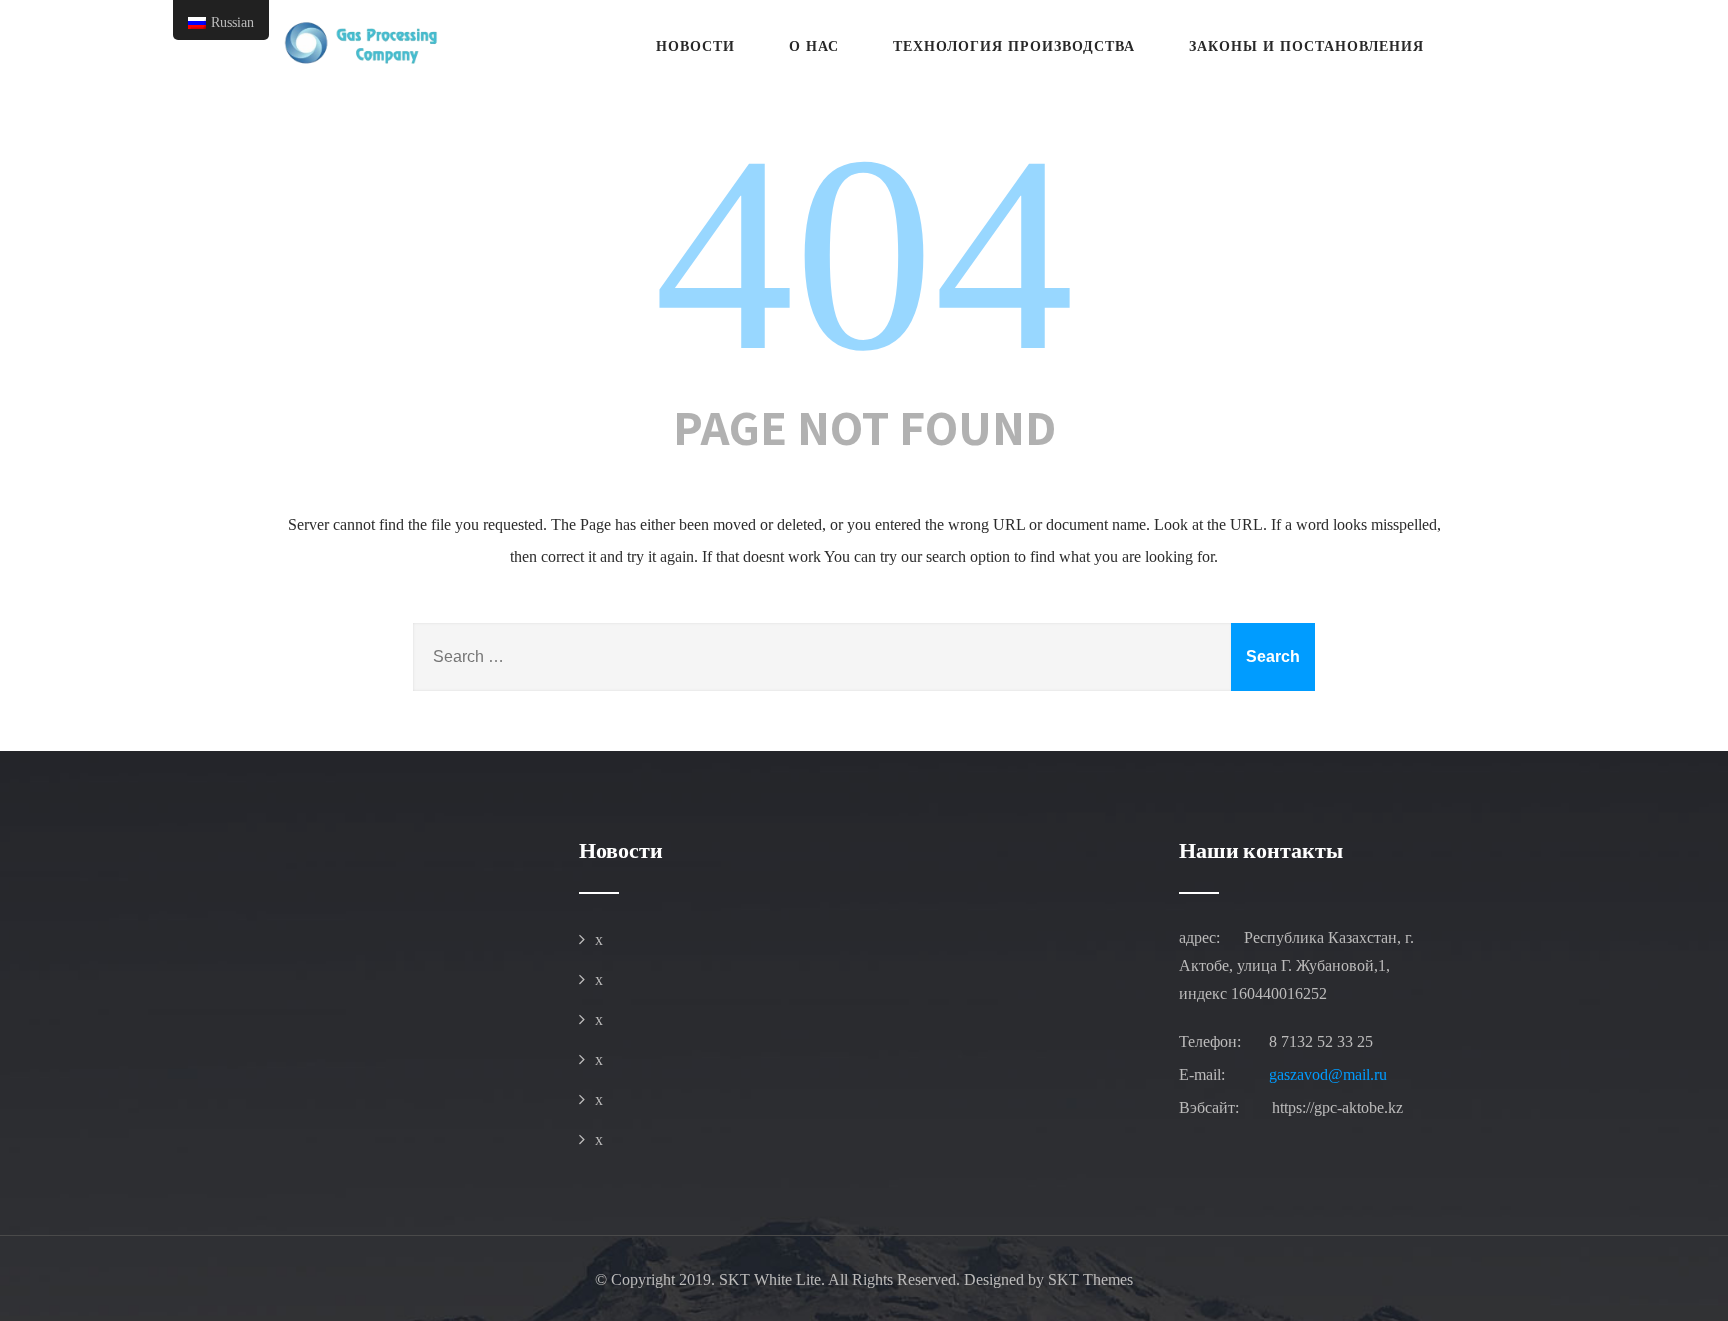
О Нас (814, 46)
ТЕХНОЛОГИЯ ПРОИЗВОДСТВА (1014, 46)
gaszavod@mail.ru (1328, 1074)
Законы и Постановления (1306, 46)
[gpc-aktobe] (359, 43)
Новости (695, 46)
